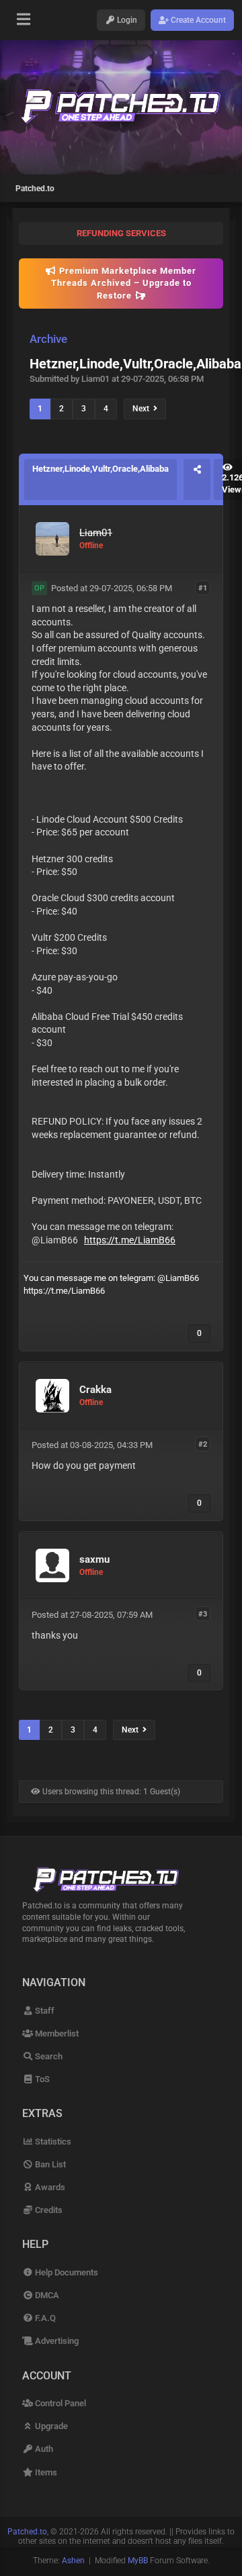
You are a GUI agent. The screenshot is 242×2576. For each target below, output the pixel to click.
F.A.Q (44, 2318)
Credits (48, 2210)
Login (126, 20)
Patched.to (35, 189)
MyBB (138, 2561)
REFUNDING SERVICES (121, 233)
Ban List (49, 2164)
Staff (44, 2011)
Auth (43, 2449)
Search (48, 2056)
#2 (203, 1444)
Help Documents (66, 2272)
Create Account (197, 20)
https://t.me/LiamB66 (130, 1240)
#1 (203, 587)
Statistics (52, 2142)
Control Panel (59, 2403)
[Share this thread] (197, 479)
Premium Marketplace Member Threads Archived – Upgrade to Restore (124, 283)
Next (143, 409)
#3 (203, 1614)
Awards (49, 2187)
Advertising (56, 2341)
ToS (41, 2079)
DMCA (46, 2295)
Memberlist (56, 2033)
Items (45, 2472)
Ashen (73, 2561)
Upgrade (50, 2426)
